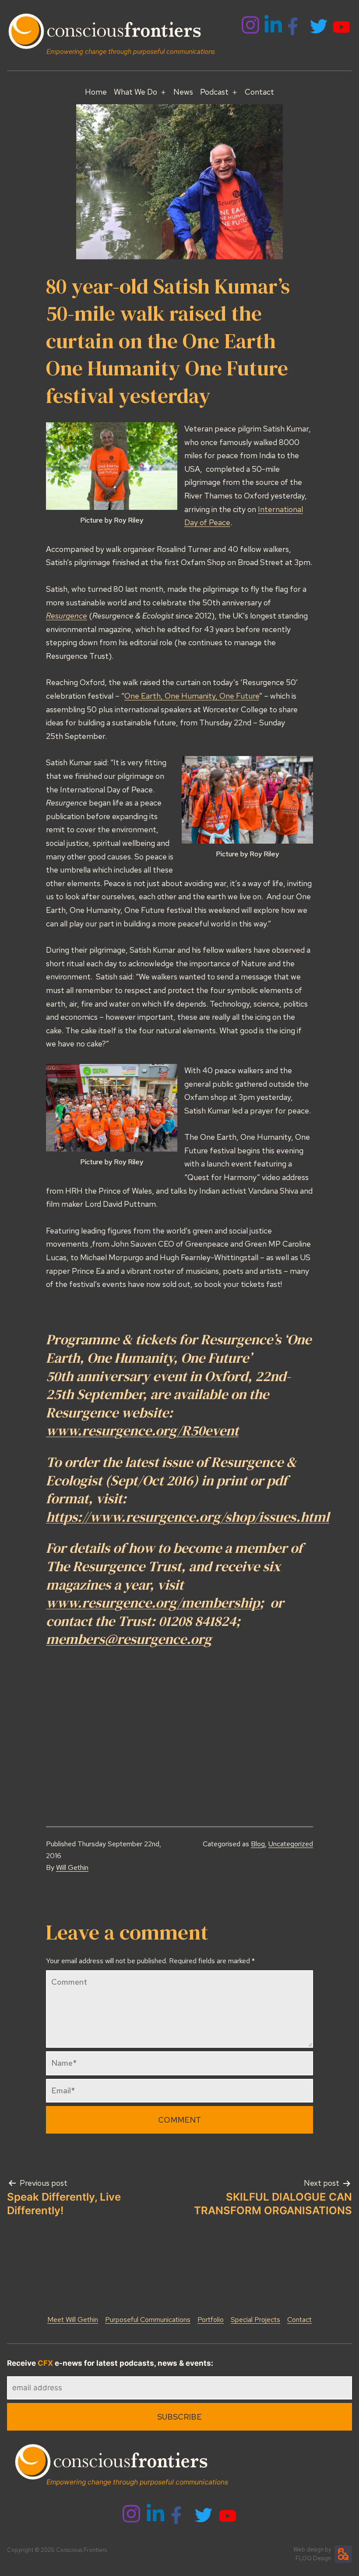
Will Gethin (72, 1868)
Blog (258, 1844)
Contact (259, 92)
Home (96, 92)
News (183, 92)
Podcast (214, 92)
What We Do (136, 92)
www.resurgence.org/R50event (142, 1431)
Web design (308, 2549)
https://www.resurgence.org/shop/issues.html (188, 1517)
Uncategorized (291, 1844)
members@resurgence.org (129, 1639)
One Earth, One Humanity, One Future (192, 696)
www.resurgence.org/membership (153, 1603)
